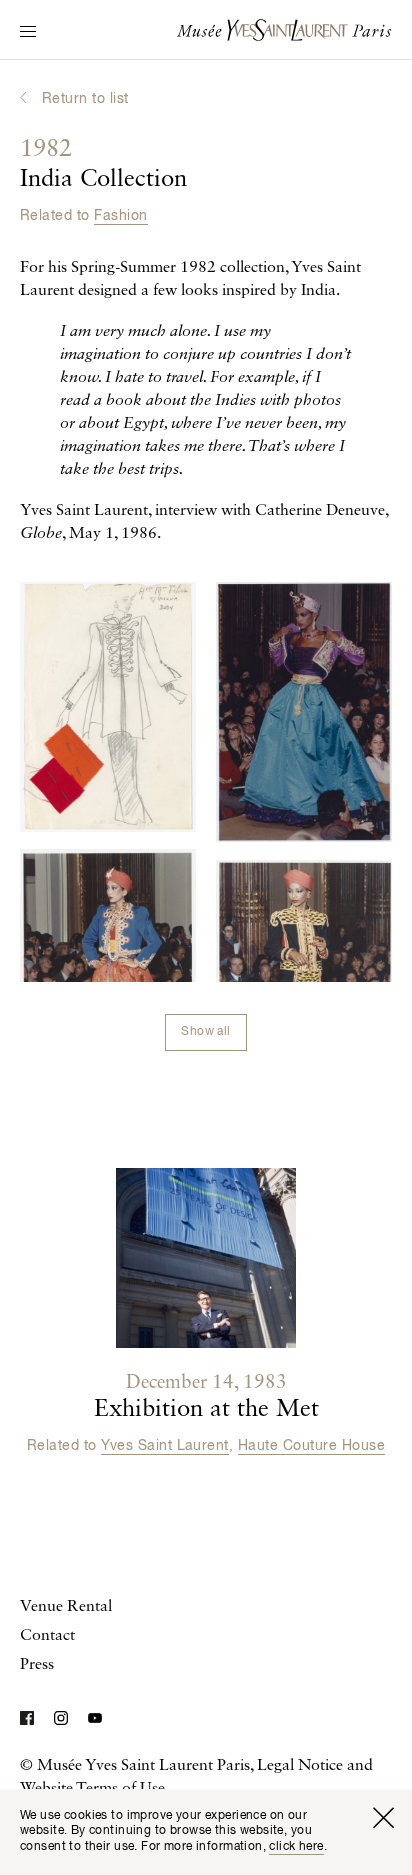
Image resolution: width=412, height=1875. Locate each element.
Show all (205, 1032)
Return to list (85, 99)
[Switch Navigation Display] (28, 33)
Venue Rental (66, 1607)
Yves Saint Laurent (165, 1446)
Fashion (120, 216)
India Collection (103, 165)
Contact (47, 1636)
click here (296, 1847)
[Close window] (383, 1818)
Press (37, 1665)
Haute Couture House (311, 1446)
